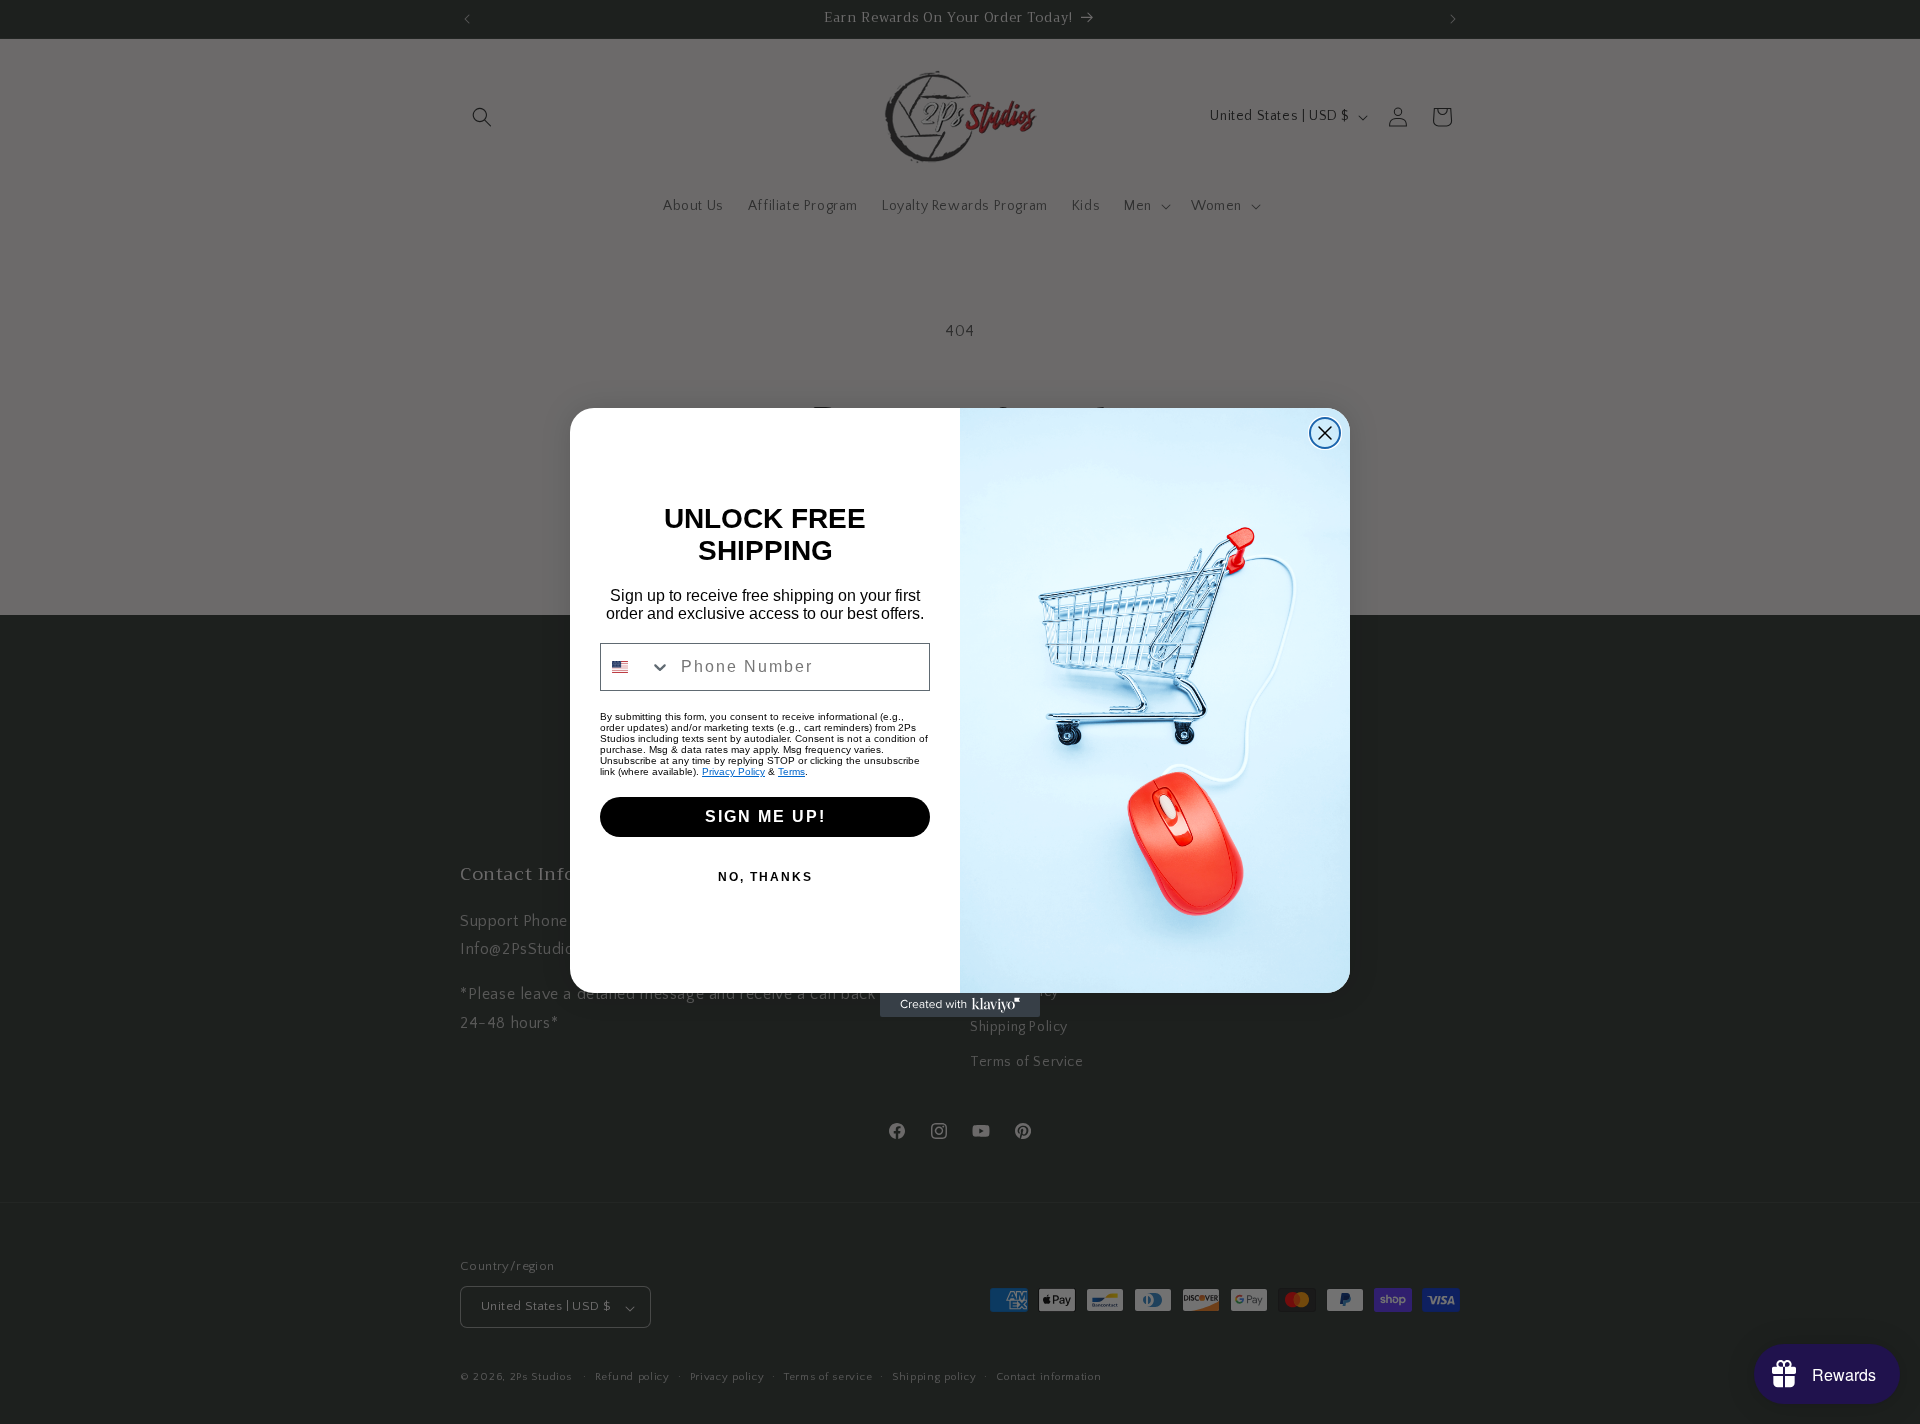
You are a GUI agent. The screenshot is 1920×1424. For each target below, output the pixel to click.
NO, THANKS (765, 877)
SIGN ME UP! (765, 816)
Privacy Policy (733, 771)
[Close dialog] (1325, 433)
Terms (791, 771)
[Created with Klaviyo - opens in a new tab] (960, 1005)
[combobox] (636, 667)
